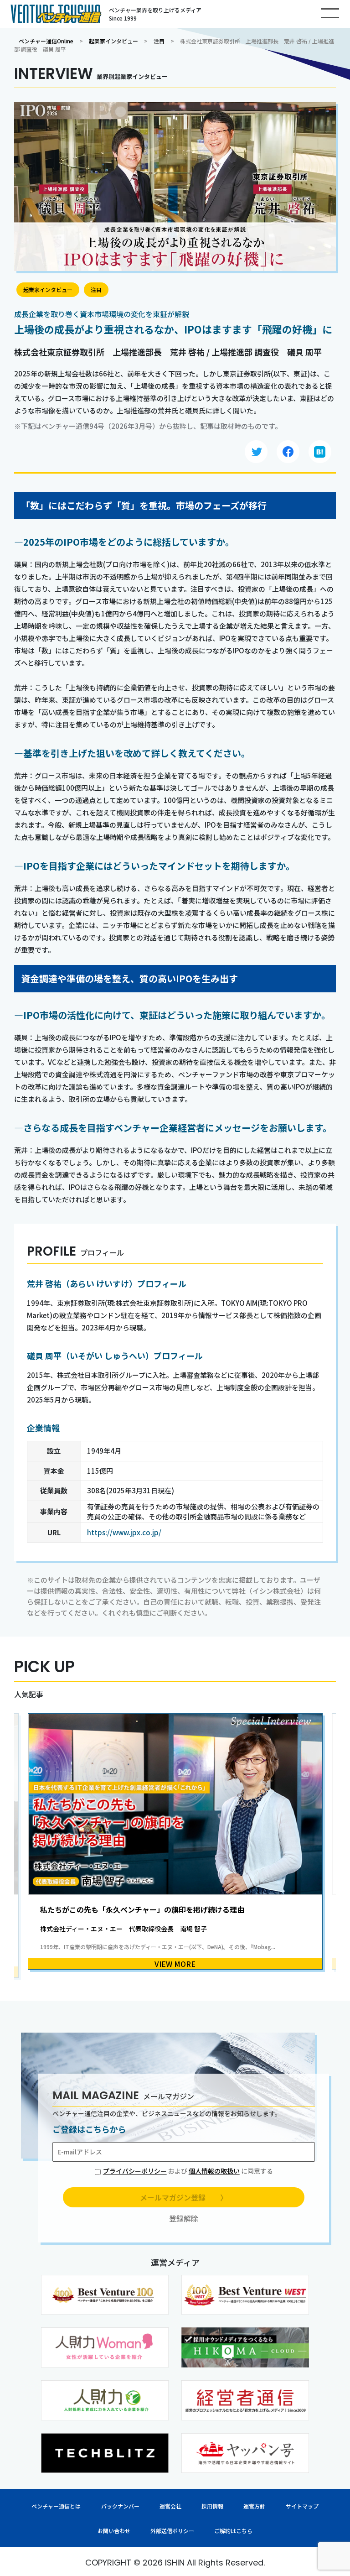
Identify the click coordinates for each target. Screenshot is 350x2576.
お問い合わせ (114, 2531)
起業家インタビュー (113, 41)
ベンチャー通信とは (56, 2506)
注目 (159, 41)
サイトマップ (302, 2506)
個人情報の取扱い (214, 2171)
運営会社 (170, 2506)
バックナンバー (120, 2506)
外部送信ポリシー (172, 2531)
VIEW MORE (175, 1964)
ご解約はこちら (233, 2531)
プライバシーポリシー (135, 2171)
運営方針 (254, 2506)
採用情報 (212, 2506)
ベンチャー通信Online (46, 41)
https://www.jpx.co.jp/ (124, 1532)
